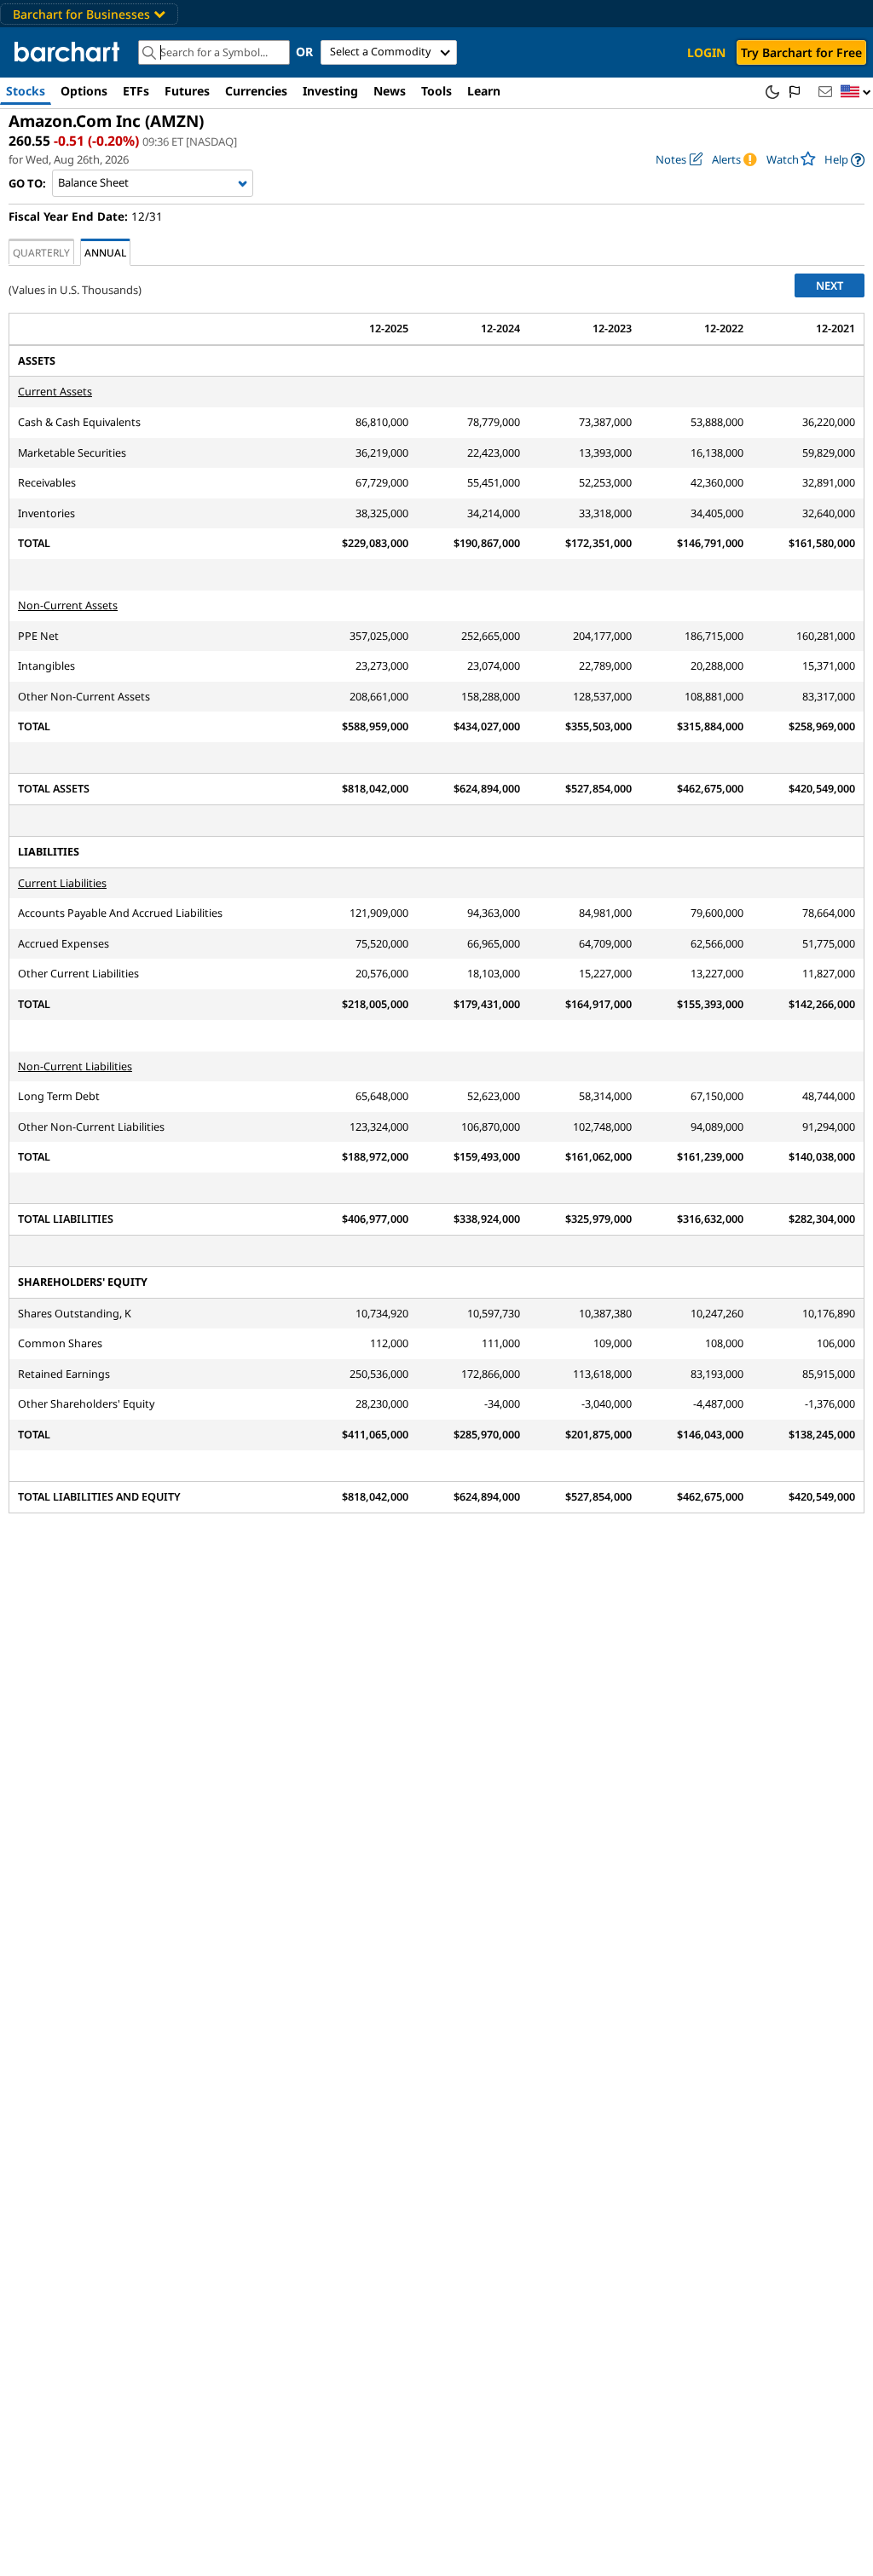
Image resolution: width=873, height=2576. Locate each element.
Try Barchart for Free (801, 52)
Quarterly (41, 252)
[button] (856, 92)
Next (830, 285)
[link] (844, 160)
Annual (105, 252)
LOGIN (706, 52)
